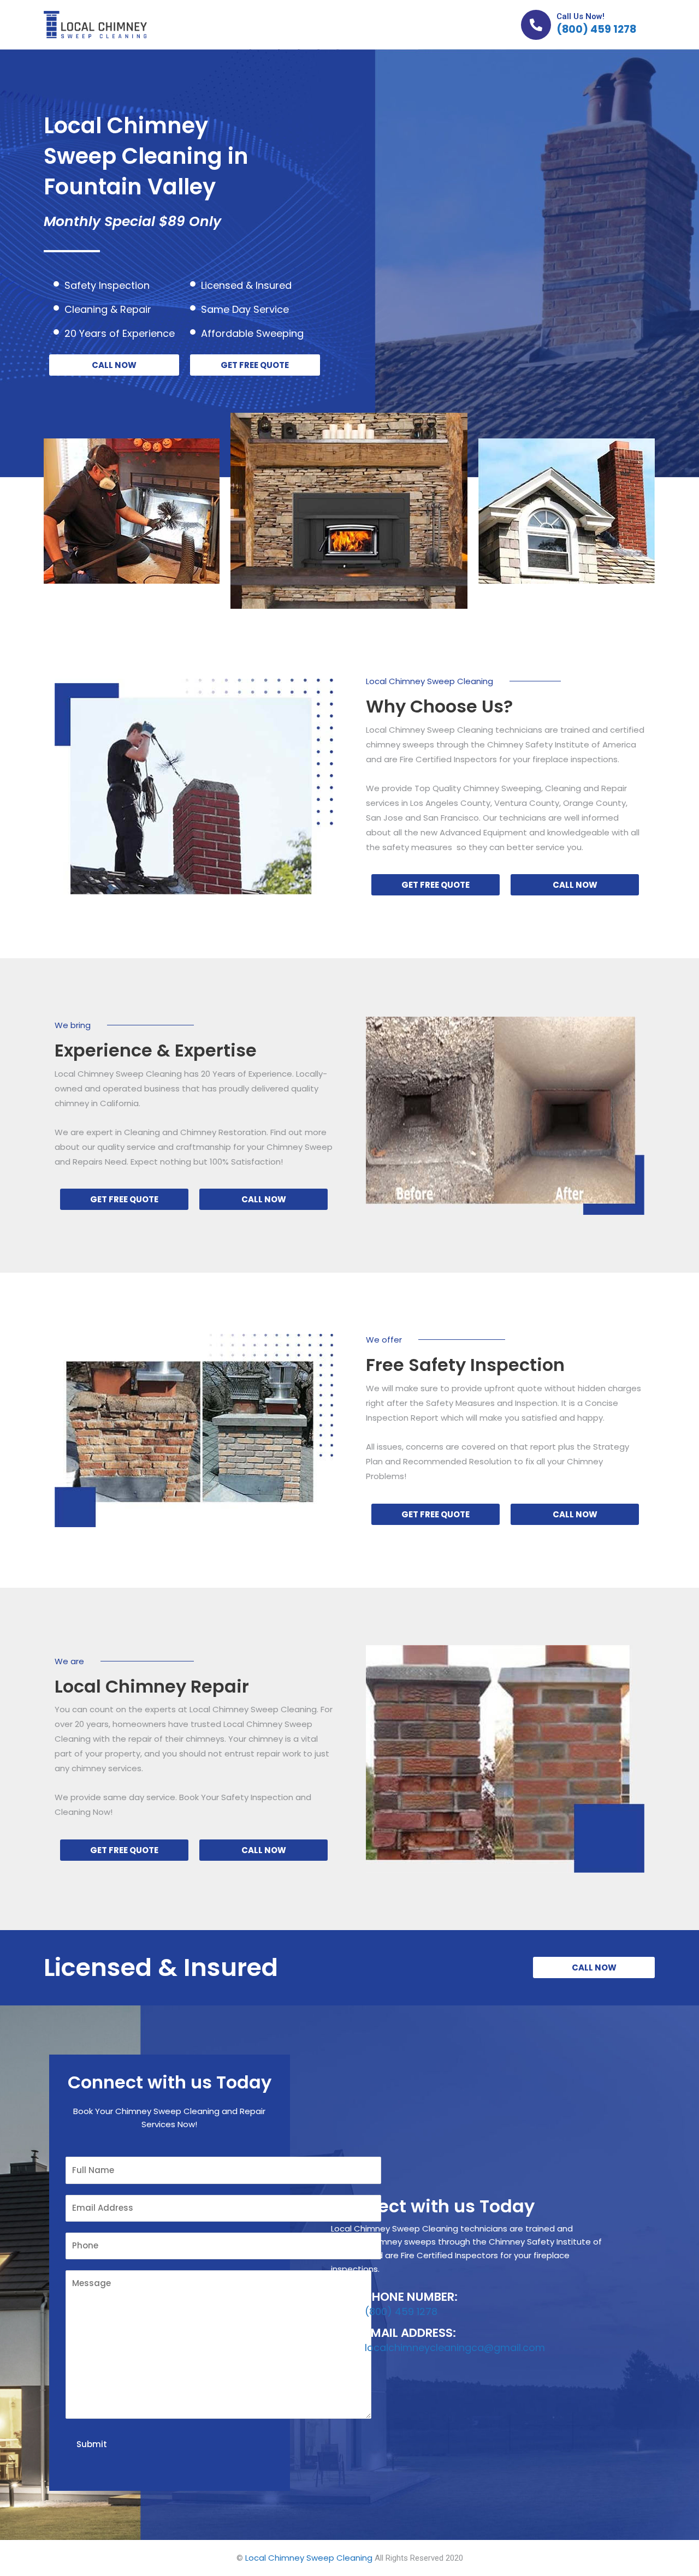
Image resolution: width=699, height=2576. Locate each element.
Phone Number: (411, 2297)
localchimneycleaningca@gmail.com (455, 2348)
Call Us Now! (580, 16)
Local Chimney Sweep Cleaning (309, 2558)
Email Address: (410, 2333)
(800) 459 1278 (596, 29)
